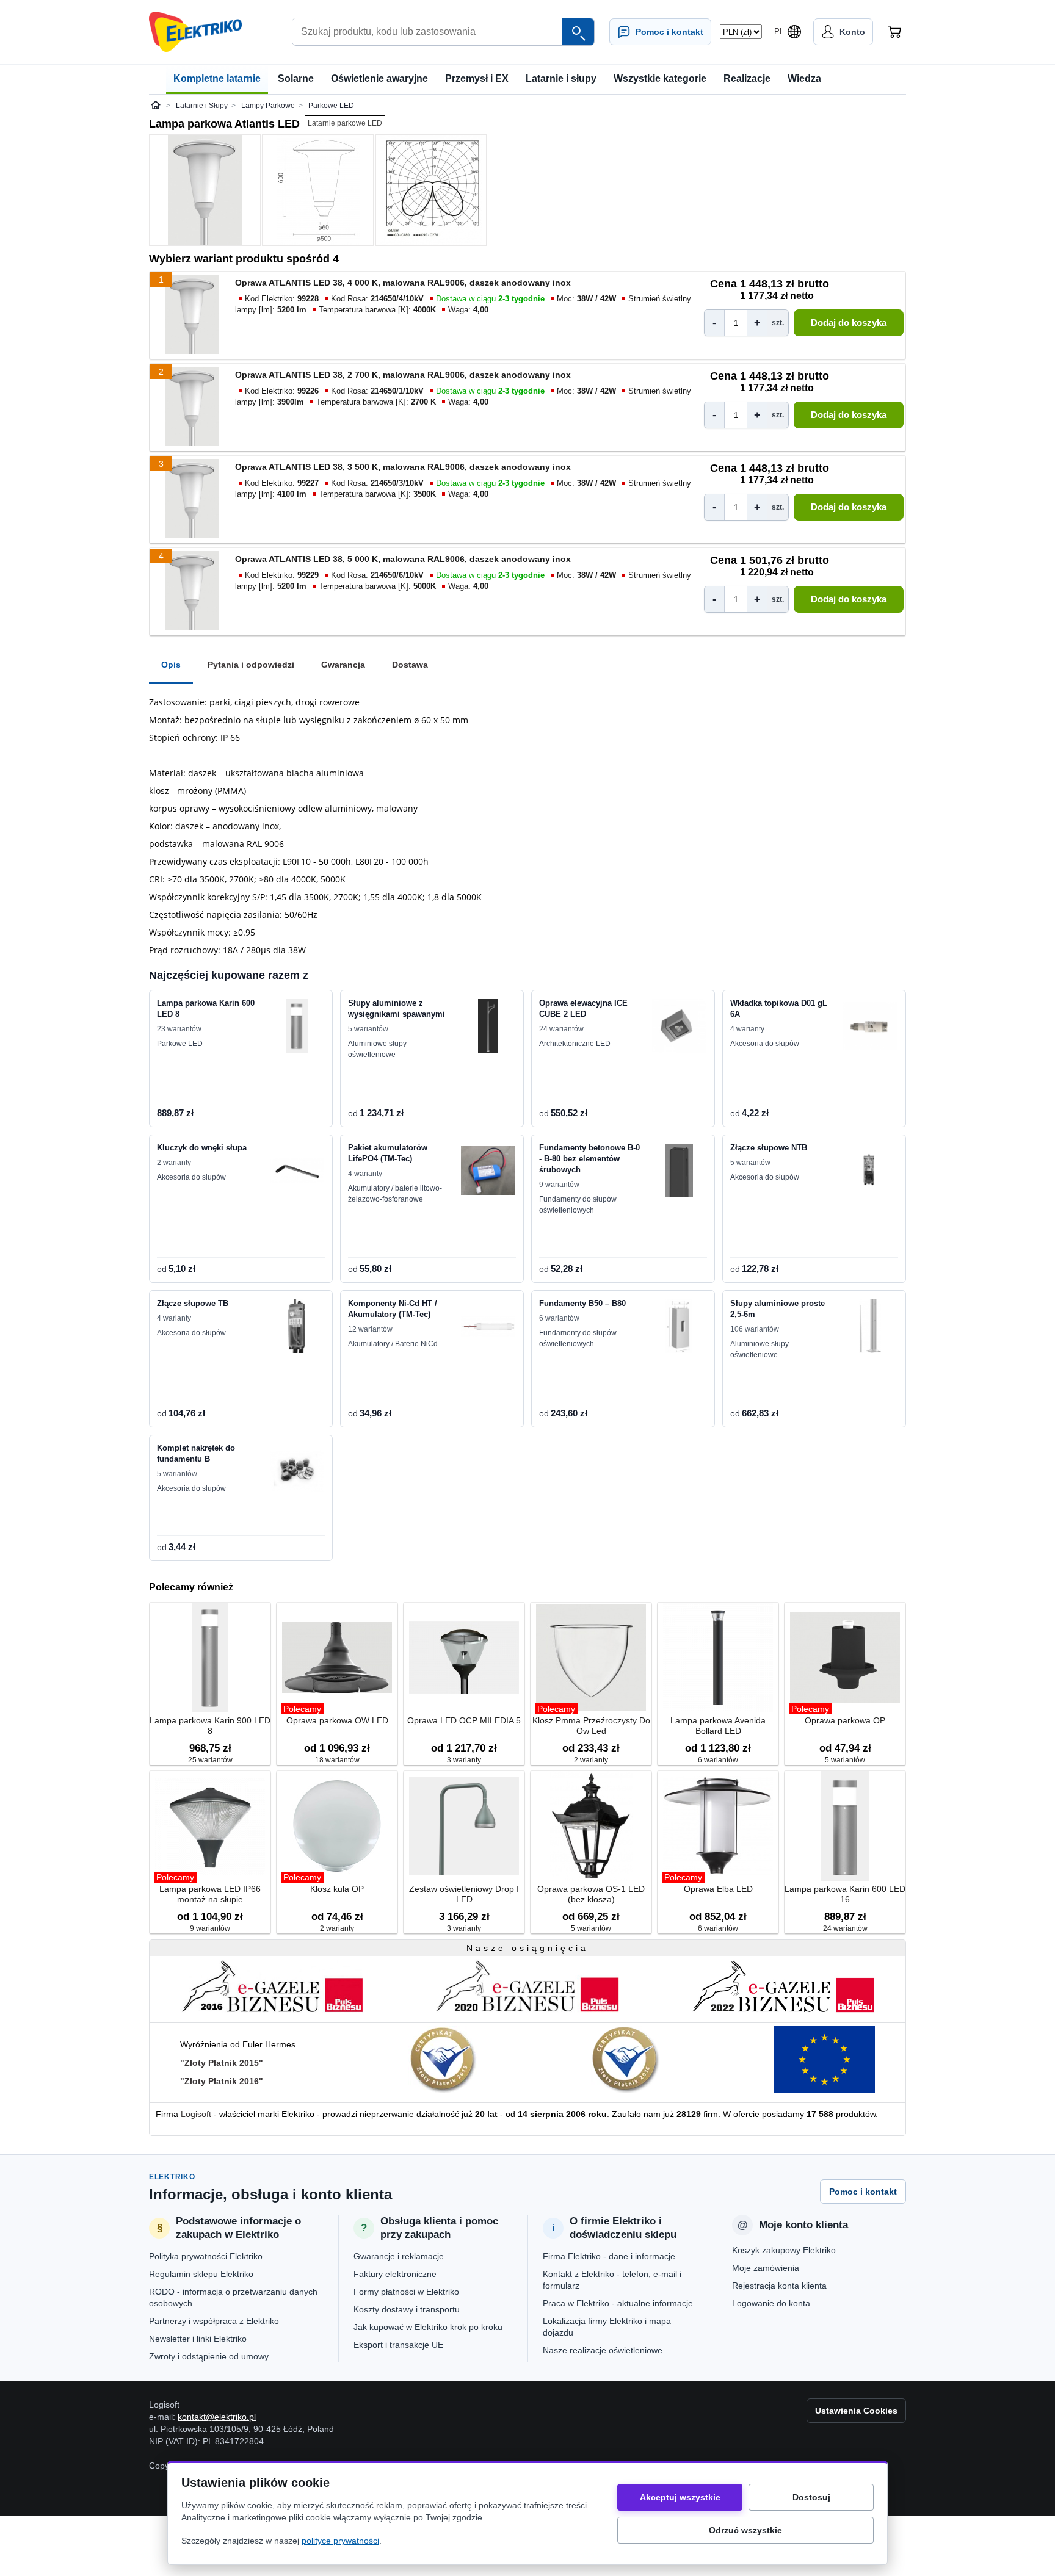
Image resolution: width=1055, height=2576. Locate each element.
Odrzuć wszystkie (745, 2530)
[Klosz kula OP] (337, 1827)
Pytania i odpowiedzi (251, 665)
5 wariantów (368, 1029)
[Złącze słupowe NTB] (870, 1171)
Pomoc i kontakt (863, 2192)
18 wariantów (337, 1760)
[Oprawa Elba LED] (718, 1827)
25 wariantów (210, 1760)
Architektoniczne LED (575, 1044)
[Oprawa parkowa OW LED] (337, 1658)
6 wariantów (559, 1318)
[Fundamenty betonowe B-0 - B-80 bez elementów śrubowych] (679, 1171)
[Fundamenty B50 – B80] (679, 1326)
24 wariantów (561, 1029)
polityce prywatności (340, 2541)
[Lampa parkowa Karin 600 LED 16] (845, 1827)
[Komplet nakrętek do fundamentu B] (297, 1471)
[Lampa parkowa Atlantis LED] (205, 190)
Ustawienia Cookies (856, 2411)
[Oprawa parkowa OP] (845, 1658)
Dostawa (410, 665)
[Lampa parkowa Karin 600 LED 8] (297, 1026)
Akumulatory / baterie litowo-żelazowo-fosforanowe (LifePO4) (395, 1194)
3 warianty (464, 1760)
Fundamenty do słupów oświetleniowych (578, 1205)
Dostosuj (811, 2497)
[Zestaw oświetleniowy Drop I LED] (464, 1827)
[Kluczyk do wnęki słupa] (297, 1171)
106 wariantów (755, 1329)
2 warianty (174, 1163)
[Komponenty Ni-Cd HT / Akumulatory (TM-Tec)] (488, 1326)
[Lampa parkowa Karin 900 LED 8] (210, 1658)
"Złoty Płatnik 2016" (222, 2081)
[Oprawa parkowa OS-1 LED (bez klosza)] (591, 1827)
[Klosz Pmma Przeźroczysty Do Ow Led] (591, 1658)
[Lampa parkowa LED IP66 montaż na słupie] (210, 1827)
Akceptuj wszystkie (680, 2497)
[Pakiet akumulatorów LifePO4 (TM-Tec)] (488, 1171)
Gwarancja (343, 665)
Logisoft (196, 2114)
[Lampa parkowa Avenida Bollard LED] (718, 1658)
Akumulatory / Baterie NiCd (393, 1344)
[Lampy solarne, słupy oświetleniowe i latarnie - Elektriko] (195, 32)
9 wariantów (559, 1185)
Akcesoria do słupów (765, 1044)
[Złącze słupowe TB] (297, 1326)
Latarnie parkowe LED (345, 123)
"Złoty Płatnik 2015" (222, 2063)
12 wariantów (370, 1329)
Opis (171, 665)
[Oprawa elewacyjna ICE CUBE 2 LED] (679, 1026)
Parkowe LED (180, 1044)
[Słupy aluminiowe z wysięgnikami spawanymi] (488, 1026)
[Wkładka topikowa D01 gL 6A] (870, 1026)
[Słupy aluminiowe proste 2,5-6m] (870, 1326)
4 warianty (747, 1029)
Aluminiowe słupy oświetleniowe (377, 1049)
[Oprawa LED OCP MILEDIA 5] (464, 1658)
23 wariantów (179, 1029)
